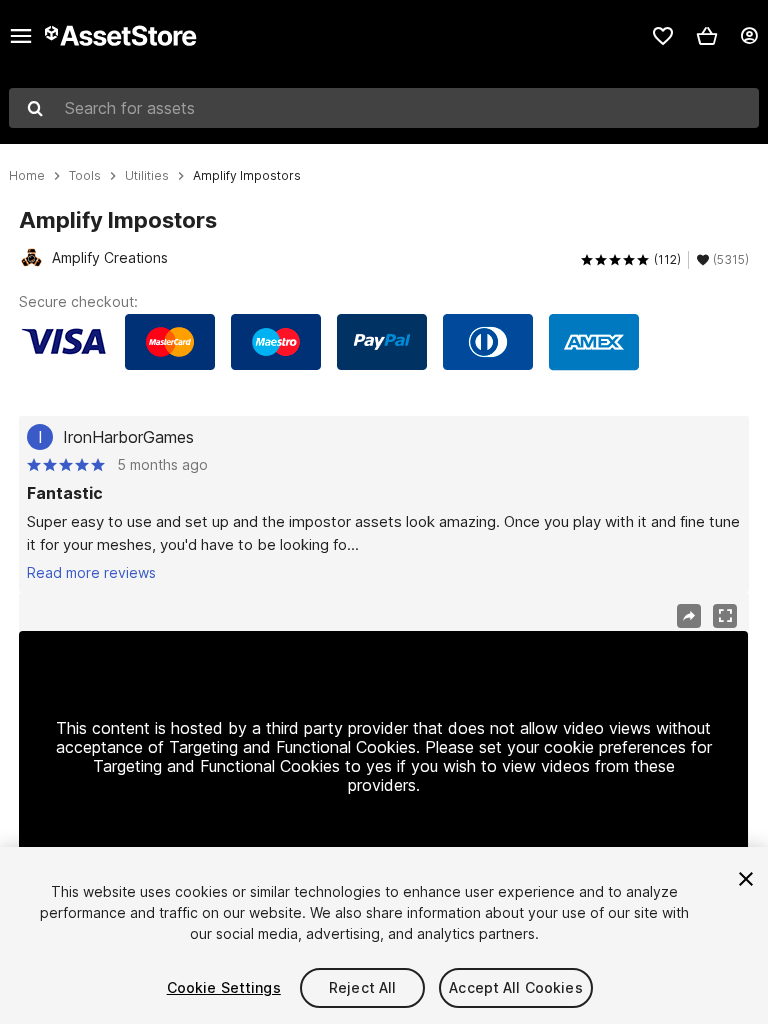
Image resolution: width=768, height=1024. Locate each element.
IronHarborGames (128, 437)
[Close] (746, 879)
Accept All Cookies (516, 987)
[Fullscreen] (725, 616)
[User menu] (749, 36)
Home (27, 176)
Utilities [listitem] (147, 176)
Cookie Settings (224, 987)
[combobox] (384, 108)
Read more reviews (91, 572)
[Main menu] (21, 36)
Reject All (362, 987)
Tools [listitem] (85, 176)
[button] (707, 36)
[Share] (689, 616)
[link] (663, 36)
